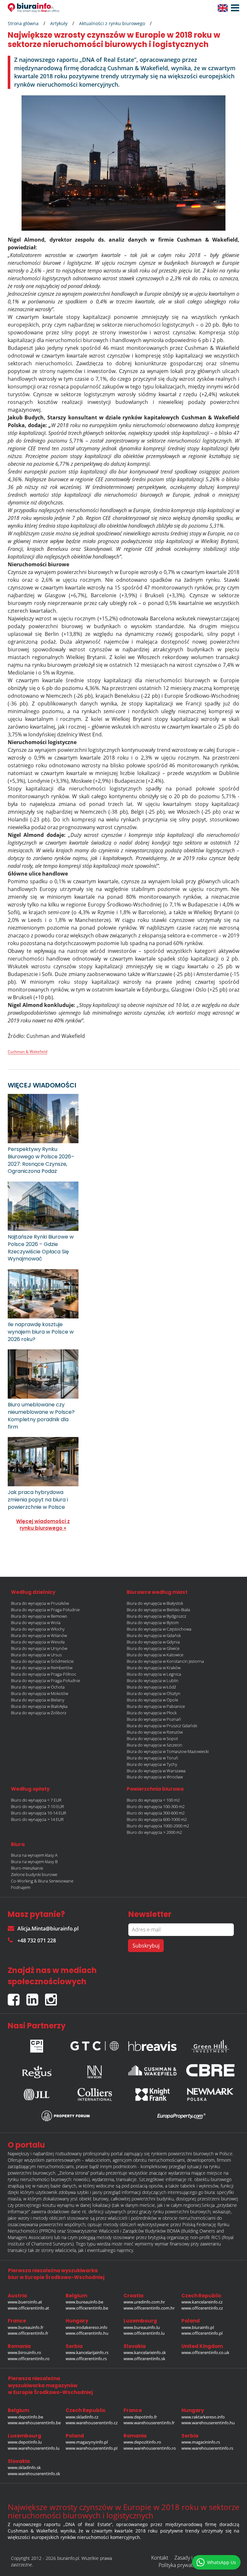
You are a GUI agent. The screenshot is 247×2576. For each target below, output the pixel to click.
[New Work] (95, 2070)
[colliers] (95, 2094)
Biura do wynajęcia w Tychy (152, 1764)
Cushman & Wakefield (27, 1052)
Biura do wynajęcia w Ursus (36, 1655)
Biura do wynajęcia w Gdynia (153, 1642)
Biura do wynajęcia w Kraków (154, 1668)
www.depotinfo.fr (140, 2417)
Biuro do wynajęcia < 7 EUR (36, 1800)
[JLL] (37, 2094)
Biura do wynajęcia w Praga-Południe (46, 1681)
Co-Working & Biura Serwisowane (42, 1881)
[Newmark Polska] (210, 2094)
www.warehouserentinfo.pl (91, 2448)
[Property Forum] (66, 2116)
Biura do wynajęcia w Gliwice (153, 1648)
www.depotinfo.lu (25, 2442)
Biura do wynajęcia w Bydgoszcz (156, 1616)
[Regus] (37, 2070)
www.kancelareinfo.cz (202, 2302)
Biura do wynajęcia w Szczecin (155, 1745)
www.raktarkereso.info (203, 2417)
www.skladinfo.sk (24, 2467)
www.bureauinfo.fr (26, 2327)
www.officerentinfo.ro (29, 2359)
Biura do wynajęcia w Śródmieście (42, 1661)
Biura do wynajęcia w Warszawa (156, 1771)
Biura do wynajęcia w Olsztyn (154, 1693)
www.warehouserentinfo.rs (207, 2448)
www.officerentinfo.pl (202, 2333)
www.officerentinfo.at (28, 2308)
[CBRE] (210, 2070)
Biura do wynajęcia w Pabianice (156, 1706)
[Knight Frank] (152, 2094)
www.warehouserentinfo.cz (92, 2423)
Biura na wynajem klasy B (34, 1862)
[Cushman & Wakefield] (152, 2070)
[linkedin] (36, 1997)
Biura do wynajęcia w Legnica (154, 1674)
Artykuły (59, 23)
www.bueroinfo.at (25, 2302)
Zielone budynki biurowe (34, 1874)
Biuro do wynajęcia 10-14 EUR (39, 1813)
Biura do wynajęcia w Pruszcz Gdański (162, 1726)
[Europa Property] (181, 2116)
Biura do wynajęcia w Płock (152, 1713)
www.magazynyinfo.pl (87, 2442)
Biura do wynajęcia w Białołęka (39, 1706)
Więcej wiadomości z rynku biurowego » (43, 1525)
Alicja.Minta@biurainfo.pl (48, 1929)
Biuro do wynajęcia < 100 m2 (153, 1800)
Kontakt (160, 2558)
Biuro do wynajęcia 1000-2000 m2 (158, 1826)
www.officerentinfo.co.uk (205, 2352)
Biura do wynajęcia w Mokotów (40, 1693)
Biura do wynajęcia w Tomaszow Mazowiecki (168, 1751)
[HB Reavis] (152, 2045)
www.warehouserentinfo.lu (34, 2448)
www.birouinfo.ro (24, 2352)
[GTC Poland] (95, 2044)
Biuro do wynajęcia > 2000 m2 (154, 1832)
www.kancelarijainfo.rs (87, 2352)
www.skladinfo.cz (82, 2417)
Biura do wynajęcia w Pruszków (40, 1603)
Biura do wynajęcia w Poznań (154, 1719)
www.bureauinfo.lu (142, 2327)
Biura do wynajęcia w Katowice (155, 1655)
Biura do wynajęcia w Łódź (151, 1687)
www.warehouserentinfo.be (34, 2423)
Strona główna (23, 23)
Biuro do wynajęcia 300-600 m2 (156, 1813)
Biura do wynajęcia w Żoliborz (39, 1713)
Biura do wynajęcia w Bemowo (39, 1616)
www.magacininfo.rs (201, 2442)
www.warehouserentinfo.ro (150, 2448)
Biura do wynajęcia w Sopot (152, 1738)
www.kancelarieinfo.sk (145, 2352)
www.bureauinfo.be (84, 2302)
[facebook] (17, 1997)
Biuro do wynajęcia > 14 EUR (37, 1819)
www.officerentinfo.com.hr (149, 2308)
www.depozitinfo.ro (142, 2442)
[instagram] (53, 1997)
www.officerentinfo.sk (144, 2359)
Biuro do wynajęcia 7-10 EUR (37, 1806)
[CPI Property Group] (37, 2045)
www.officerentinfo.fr (28, 2333)
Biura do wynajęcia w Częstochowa (159, 1629)
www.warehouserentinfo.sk (34, 2474)
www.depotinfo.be (25, 2417)
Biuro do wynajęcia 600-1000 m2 (157, 1819)
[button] (233, 8)
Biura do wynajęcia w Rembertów (42, 1668)
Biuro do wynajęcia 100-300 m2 (156, 1806)
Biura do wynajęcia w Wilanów (39, 1635)
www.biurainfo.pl (198, 2327)
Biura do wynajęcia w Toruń (152, 1758)
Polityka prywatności (182, 2565)
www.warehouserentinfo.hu (208, 2423)
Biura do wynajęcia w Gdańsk (154, 1635)
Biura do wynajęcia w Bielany (38, 1700)
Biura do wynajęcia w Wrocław (155, 1777)
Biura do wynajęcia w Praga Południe (45, 1610)
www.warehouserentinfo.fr (149, 2423)
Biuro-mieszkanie (27, 1868)
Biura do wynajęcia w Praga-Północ (44, 1674)
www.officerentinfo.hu (87, 2333)
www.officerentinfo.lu (144, 2333)
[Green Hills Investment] (210, 2045)
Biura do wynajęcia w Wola (36, 1623)
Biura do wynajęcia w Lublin (153, 1681)
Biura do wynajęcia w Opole (152, 1700)
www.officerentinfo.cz (202, 2308)
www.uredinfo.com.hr (144, 2302)
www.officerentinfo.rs (86, 2359)
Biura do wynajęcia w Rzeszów (155, 1732)
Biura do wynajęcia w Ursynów (39, 1648)
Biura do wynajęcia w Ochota (38, 1687)
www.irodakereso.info (87, 2327)
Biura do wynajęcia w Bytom (153, 1623)
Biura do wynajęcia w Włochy (38, 1629)
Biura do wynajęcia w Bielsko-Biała (158, 1610)
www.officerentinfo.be (87, 2308)
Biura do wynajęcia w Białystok (155, 1603)
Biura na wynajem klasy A (34, 1855)
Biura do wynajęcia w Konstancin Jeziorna (165, 1661)
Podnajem (21, 1887)
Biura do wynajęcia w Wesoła (38, 1642)
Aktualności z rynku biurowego (112, 23)
